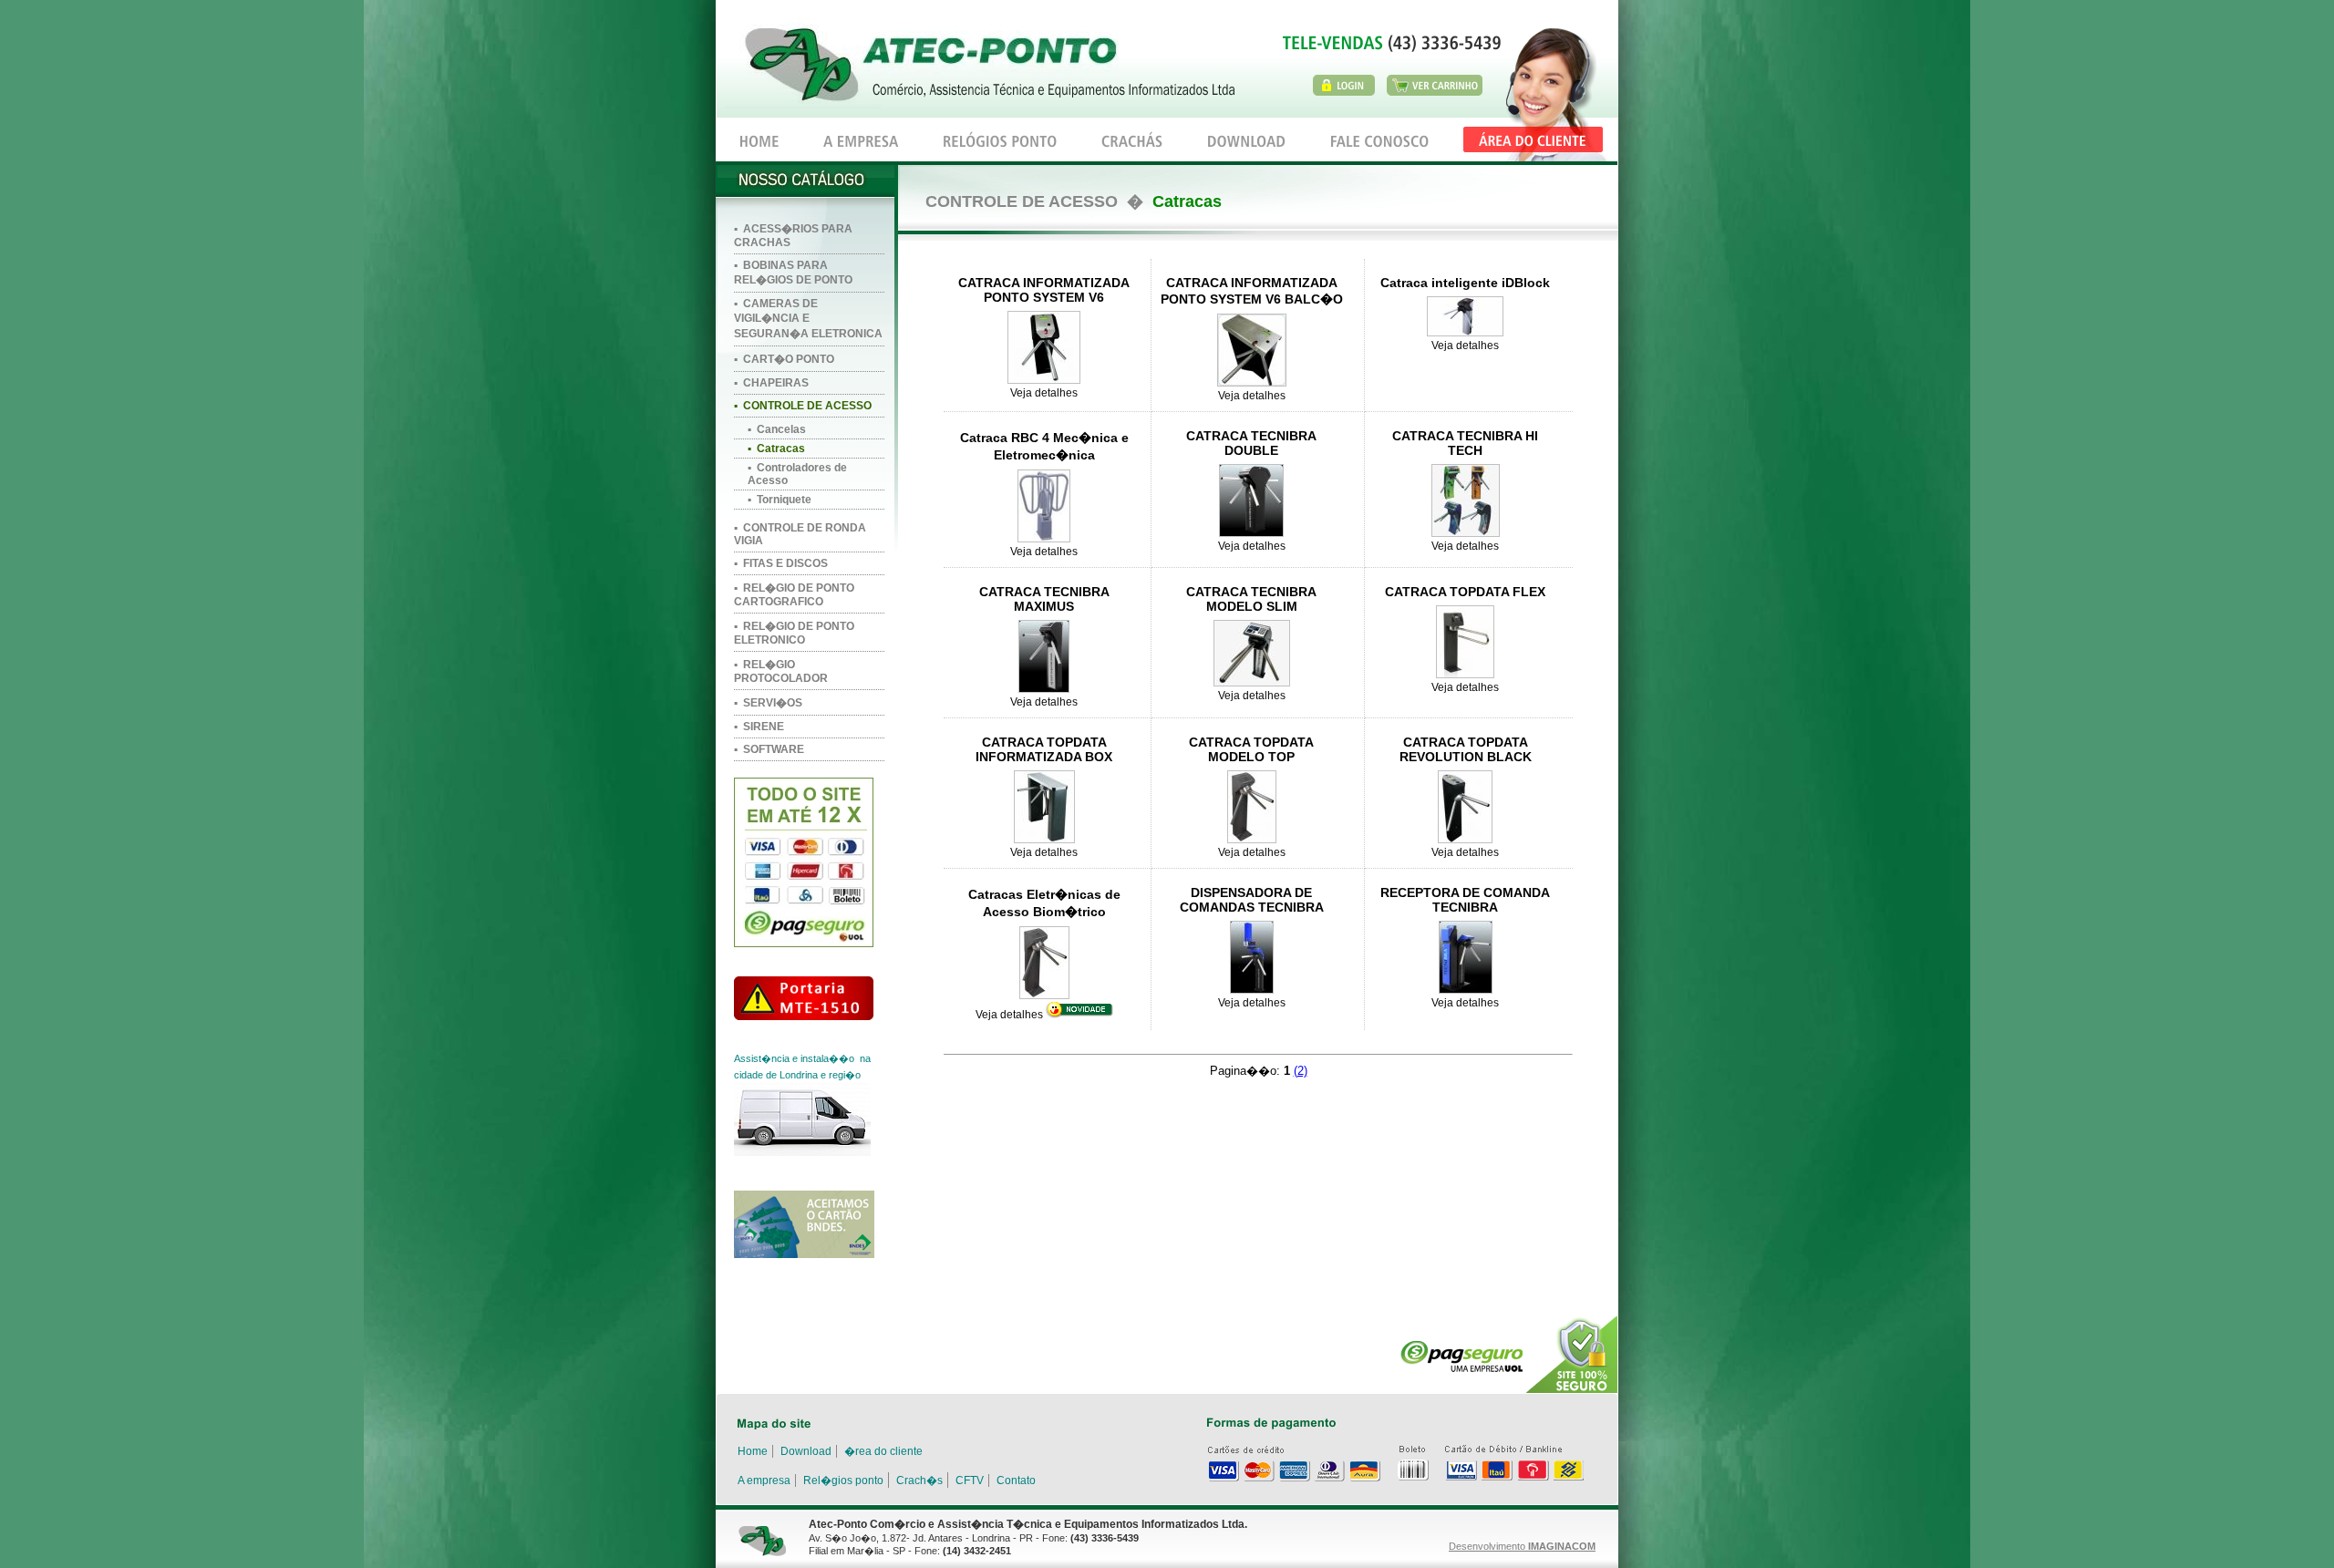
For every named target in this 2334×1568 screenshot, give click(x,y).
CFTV (970, 1480)
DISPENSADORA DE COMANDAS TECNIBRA (1252, 900)
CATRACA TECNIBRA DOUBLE (1251, 443)
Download (806, 1451)
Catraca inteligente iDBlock (1465, 283)
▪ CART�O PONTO (784, 359)
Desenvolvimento (1522, 1546)
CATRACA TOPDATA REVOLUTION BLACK (1466, 749)
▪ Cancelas (777, 429)
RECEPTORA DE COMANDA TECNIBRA (1465, 900)
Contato (1016, 1480)
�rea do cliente (883, 1451)
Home (753, 1451)
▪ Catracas (776, 449)
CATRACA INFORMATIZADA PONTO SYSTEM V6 (1044, 290)
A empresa (764, 1480)
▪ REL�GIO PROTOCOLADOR (781, 671)
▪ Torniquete (780, 500)
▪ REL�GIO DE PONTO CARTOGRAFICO (794, 595)
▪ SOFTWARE (769, 749)
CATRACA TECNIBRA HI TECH (1465, 443)
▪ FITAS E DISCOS (781, 563)
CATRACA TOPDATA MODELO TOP (1251, 749)
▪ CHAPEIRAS (771, 383)
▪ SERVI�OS (768, 703)
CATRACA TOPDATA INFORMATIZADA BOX (1044, 749)
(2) (1301, 1071)
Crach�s (919, 1480)
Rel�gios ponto (843, 1480)
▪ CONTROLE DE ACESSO (803, 406)
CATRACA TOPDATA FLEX (1465, 592)
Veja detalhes (1044, 393)
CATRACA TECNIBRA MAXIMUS (1044, 599)
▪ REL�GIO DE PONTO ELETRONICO (794, 633)
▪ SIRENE (759, 727)
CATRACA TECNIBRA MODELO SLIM (1251, 599)
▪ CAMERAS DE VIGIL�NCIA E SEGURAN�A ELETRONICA (808, 319)
